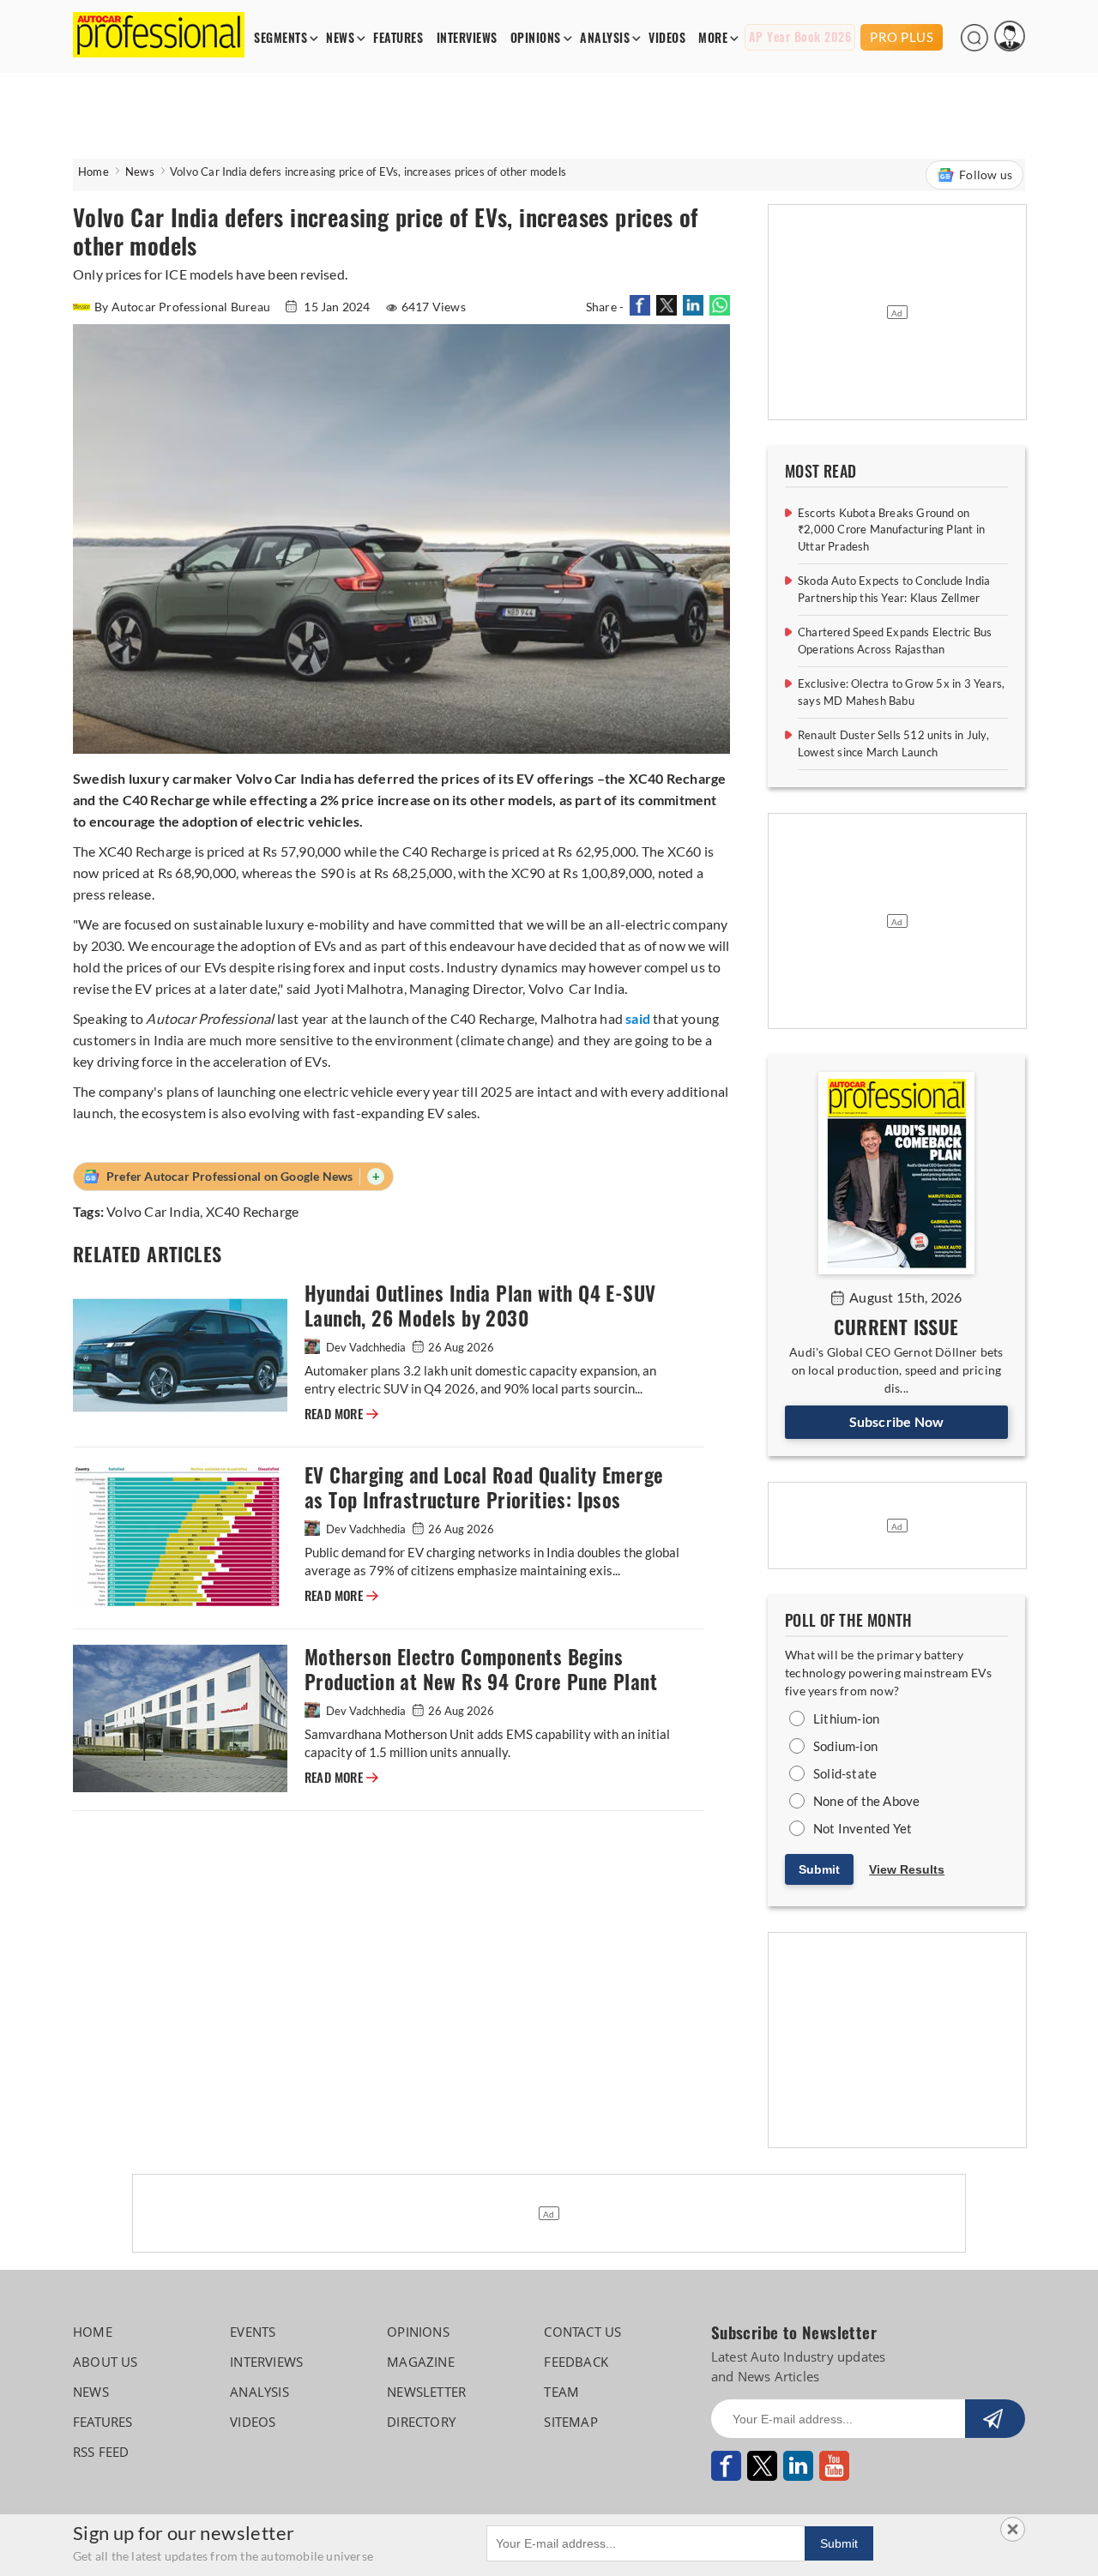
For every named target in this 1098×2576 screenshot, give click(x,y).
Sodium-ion (845, 1746)
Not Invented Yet (863, 1828)
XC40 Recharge (253, 1211)
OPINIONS (536, 38)
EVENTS (253, 2332)
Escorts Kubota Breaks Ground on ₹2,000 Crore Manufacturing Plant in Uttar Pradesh (891, 530)
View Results (907, 1869)
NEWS (340, 38)
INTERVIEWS (467, 38)
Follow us (986, 175)
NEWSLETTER (426, 2392)
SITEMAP (570, 2422)
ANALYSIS (605, 38)
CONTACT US (582, 2332)
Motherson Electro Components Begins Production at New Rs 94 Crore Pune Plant (481, 1670)
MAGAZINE (421, 2362)
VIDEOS (667, 38)
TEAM (561, 2392)
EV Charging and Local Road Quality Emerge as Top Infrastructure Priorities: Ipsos (484, 1488)
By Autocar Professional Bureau (184, 307)
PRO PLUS (902, 37)
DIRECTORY (421, 2422)
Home (94, 172)
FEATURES (398, 38)
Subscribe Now (897, 1421)
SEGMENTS (281, 38)
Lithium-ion (846, 1718)
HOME (93, 2332)
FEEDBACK (576, 2362)
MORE (713, 38)
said (638, 1018)
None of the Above (866, 1801)
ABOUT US (106, 2362)
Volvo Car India (153, 1211)
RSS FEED (101, 2452)
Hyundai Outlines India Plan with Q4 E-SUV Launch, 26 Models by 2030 (480, 1306)
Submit (819, 1869)
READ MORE (341, 1414)
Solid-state (845, 1773)
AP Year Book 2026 (800, 37)
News (140, 172)
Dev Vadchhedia (366, 1347)
